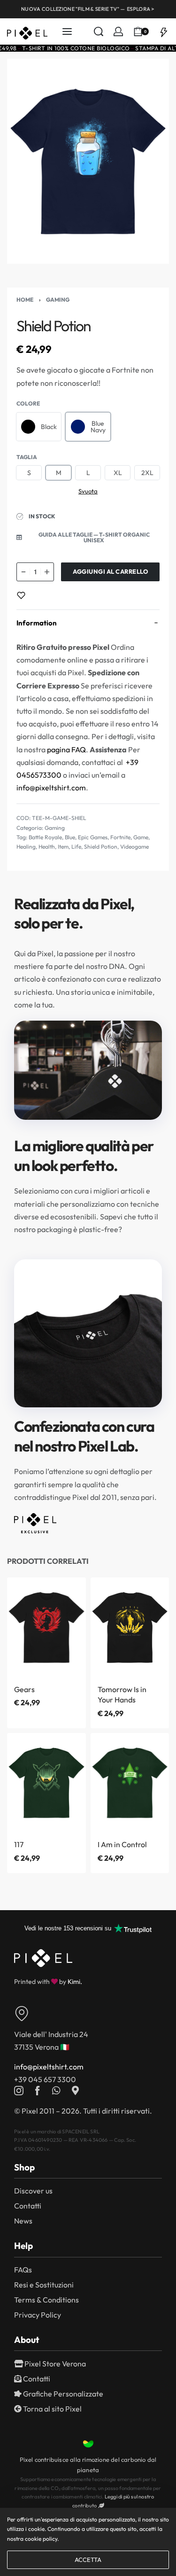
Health (47, 847)
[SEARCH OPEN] (99, 31)
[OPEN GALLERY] (88, 161)
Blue (70, 837)
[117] (46, 1782)
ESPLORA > (141, 9)
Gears (24, 1689)
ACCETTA (88, 2560)
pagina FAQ (66, 749)
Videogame (134, 847)
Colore (28, 403)
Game (141, 837)
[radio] (39, 427)
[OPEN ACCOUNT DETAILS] (118, 31)
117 (19, 1844)
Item (63, 847)
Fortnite (120, 837)
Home (25, 300)
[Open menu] (67, 31)
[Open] (164, 31)
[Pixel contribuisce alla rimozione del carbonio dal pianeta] (88, 2444)
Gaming (58, 300)
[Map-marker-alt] (75, 2091)
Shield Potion (101, 847)
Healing (26, 847)
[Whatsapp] (56, 2091)
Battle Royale (45, 837)
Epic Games (93, 837)
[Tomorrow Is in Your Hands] (130, 1627)
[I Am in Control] (130, 1782)
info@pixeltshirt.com (51, 788)
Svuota (88, 491)
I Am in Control (122, 1844)
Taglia (27, 457)
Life (76, 847)
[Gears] (46, 1627)
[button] (88, 538)
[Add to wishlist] (21, 595)
